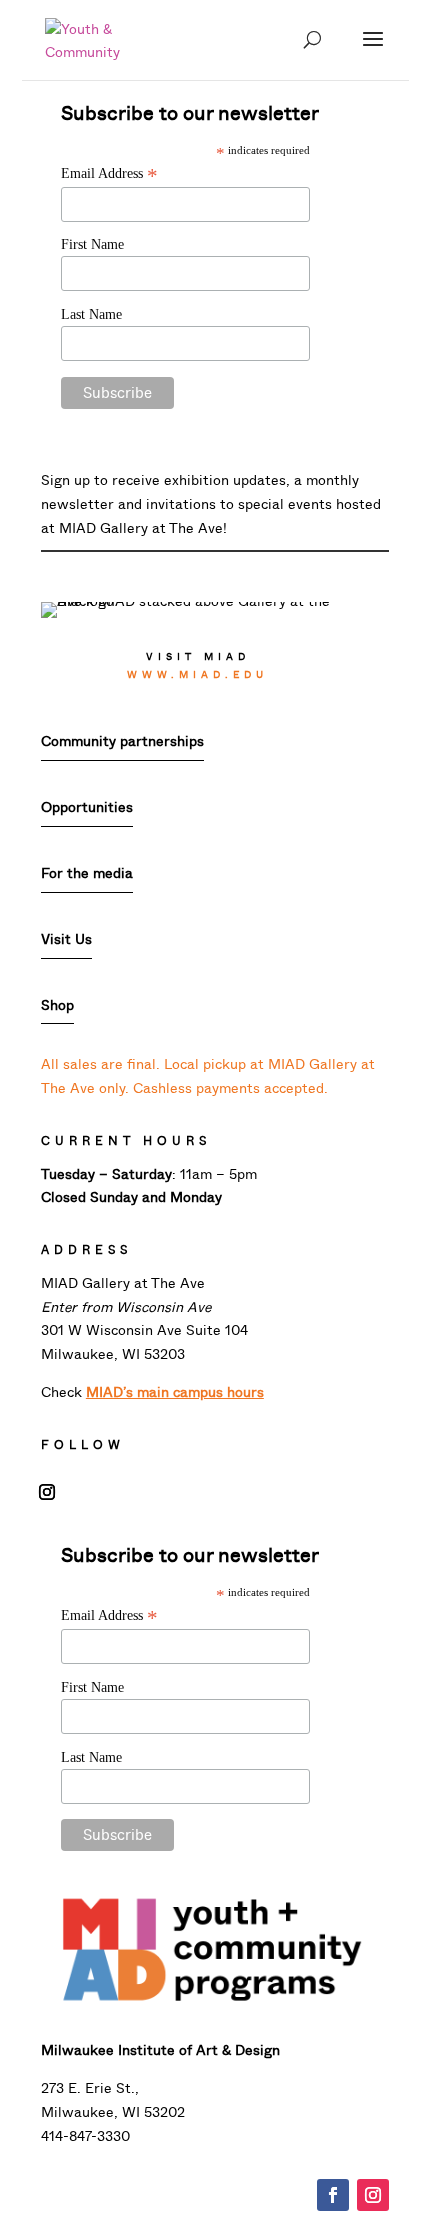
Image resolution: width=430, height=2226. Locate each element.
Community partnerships (122, 741)
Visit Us (66, 939)
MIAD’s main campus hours (175, 1392)
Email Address (109, 174)
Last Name (91, 314)
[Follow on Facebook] (333, 2195)
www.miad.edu (197, 674)
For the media (87, 873)
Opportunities (87, 807)
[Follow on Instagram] (47, 1492)
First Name (92, 244)
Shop (57, 1005)
